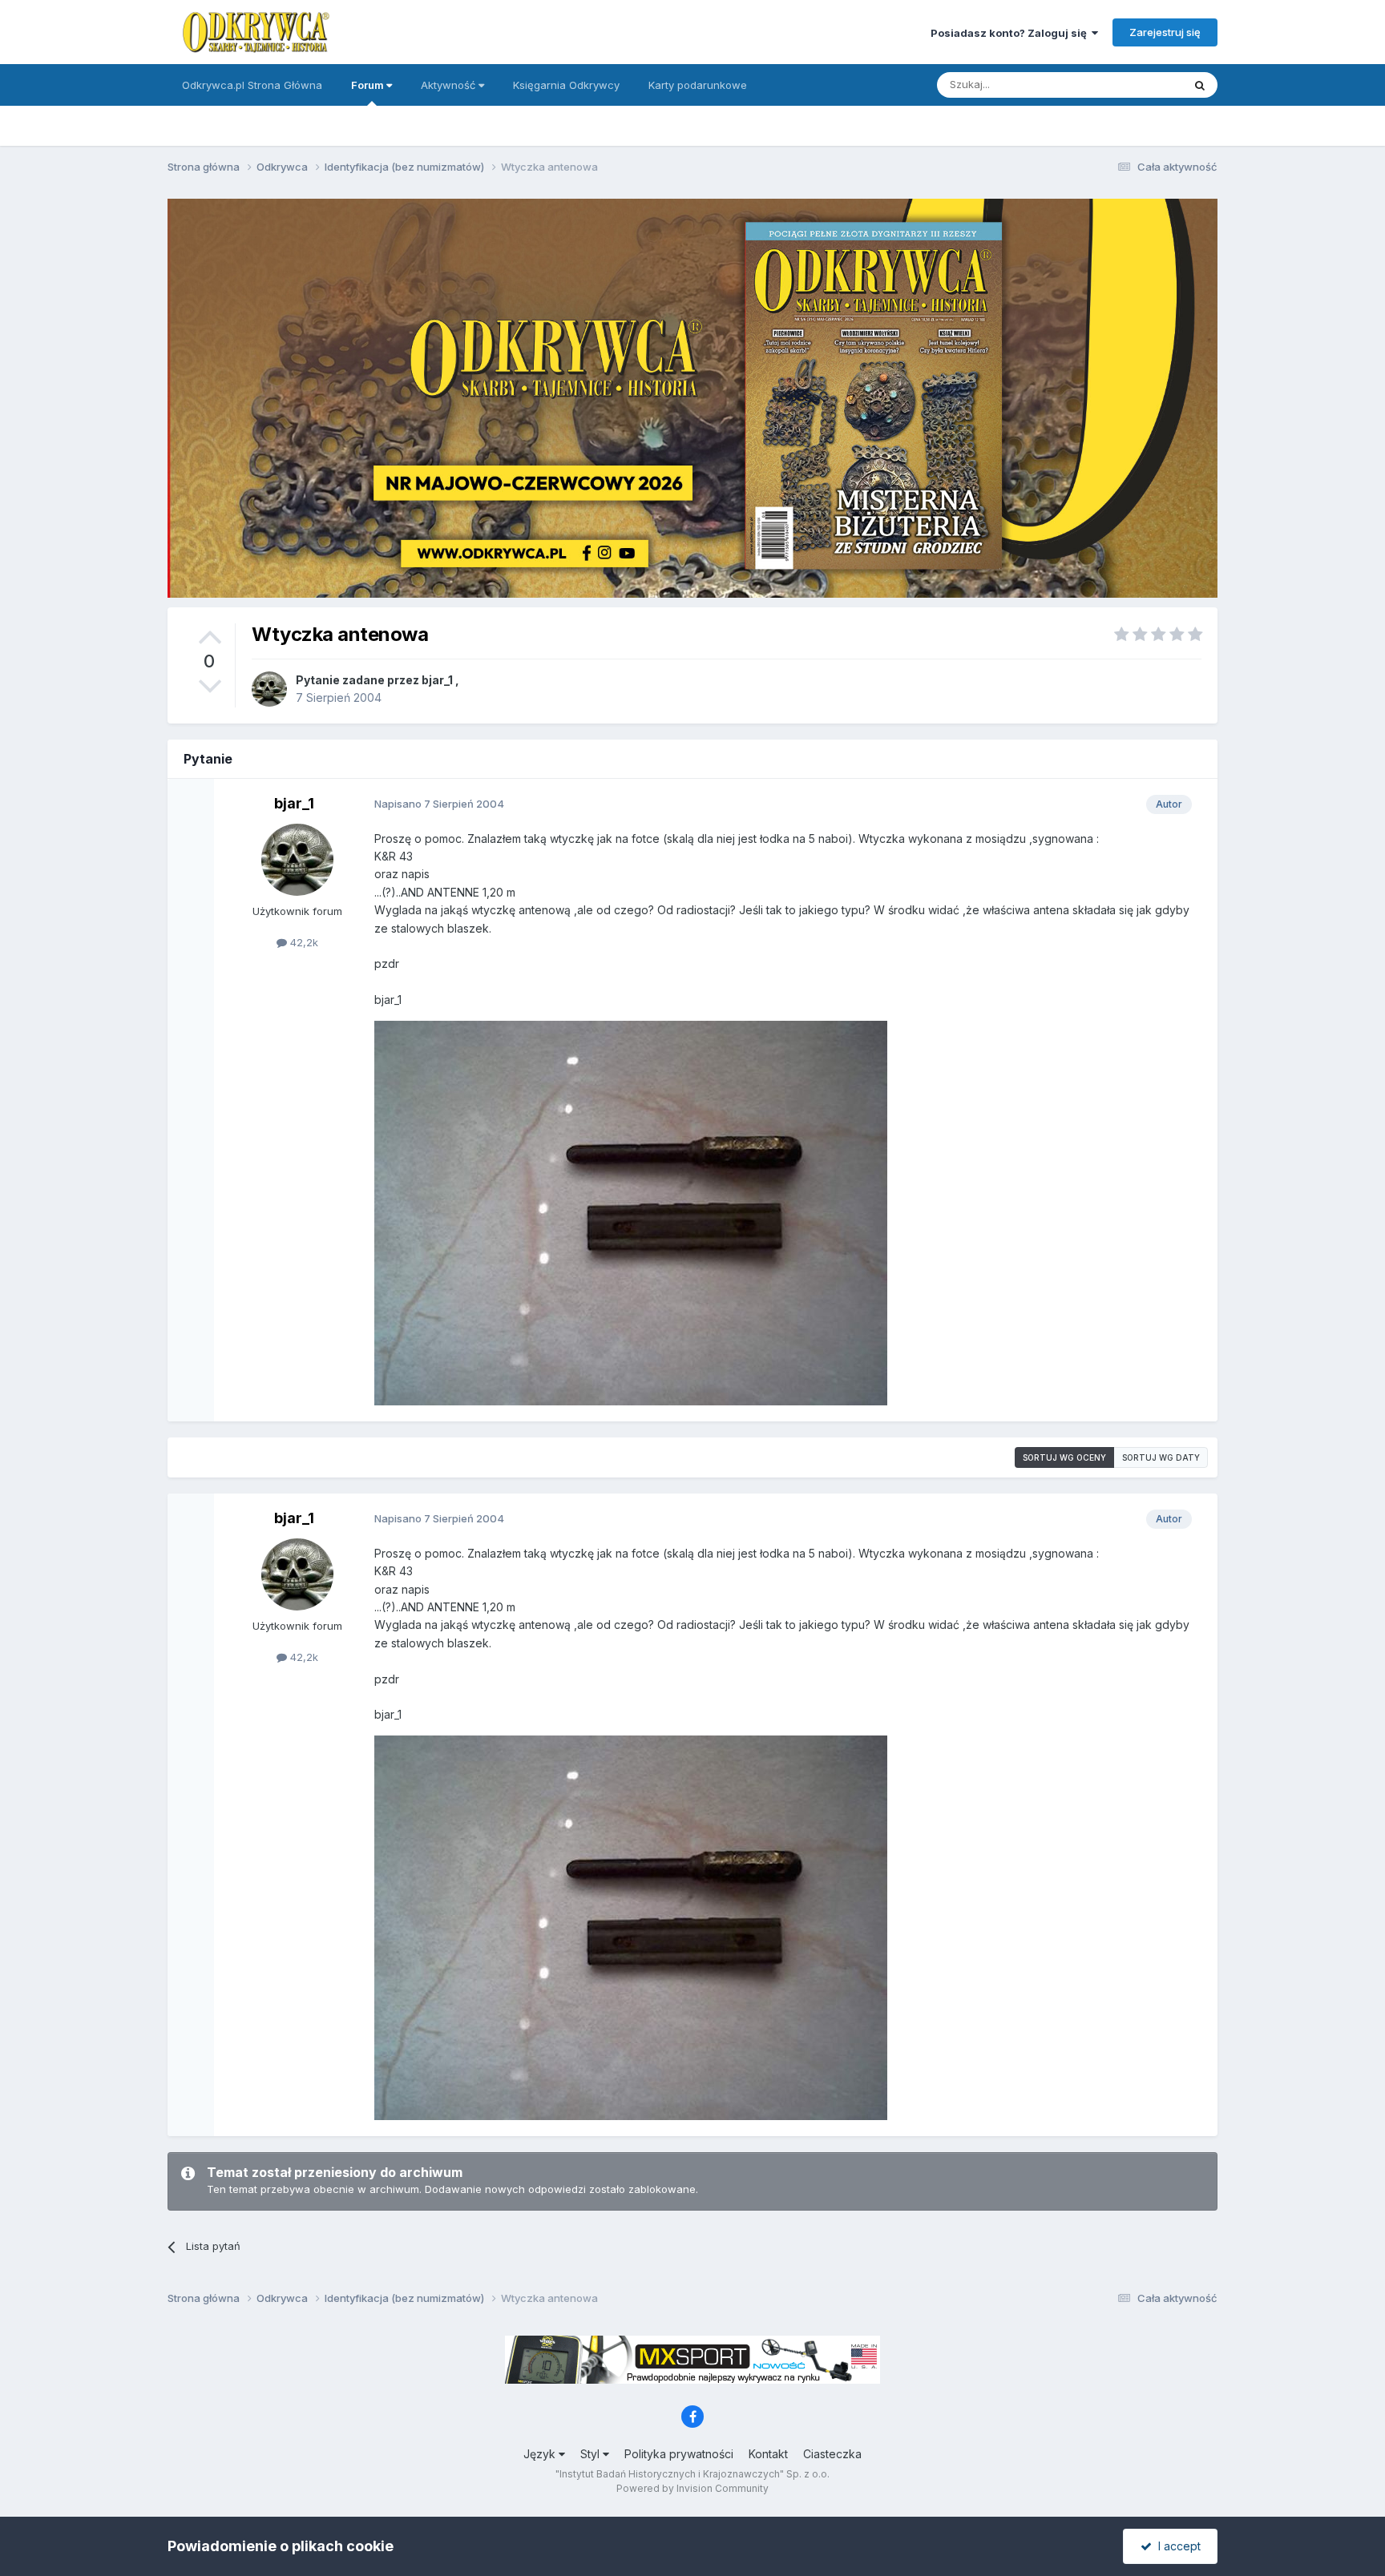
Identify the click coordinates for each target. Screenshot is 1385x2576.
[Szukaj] (1200, 85)
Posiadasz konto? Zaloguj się (1011, 33)
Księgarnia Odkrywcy (566, 85)
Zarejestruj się (1165, 32)
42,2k (303, 942)
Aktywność (450, 85)
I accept (1176, 2546)
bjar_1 (437, 680)
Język (541, 2454)
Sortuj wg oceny (1064, 1457)
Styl (592, 2454)
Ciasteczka (832, 2454)
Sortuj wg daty (1161, 1457)
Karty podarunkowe (698, 85)
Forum (369, 85)
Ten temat (1137, 85)
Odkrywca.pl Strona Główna (252, 85)
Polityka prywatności (679, 2454)
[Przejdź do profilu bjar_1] (269, 689)
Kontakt (768, 2454)
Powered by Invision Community (692, 2488)
